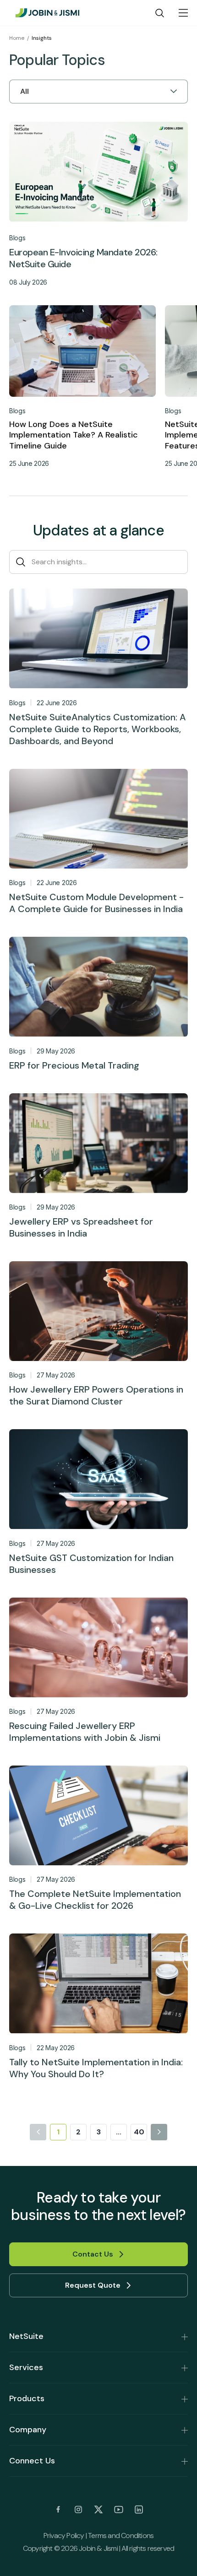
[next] (159, 2132)
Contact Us (93, 2254)
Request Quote (93, 2285)
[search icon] (160, 13)
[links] (58, 2510)
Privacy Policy (64, 2535)
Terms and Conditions (121, 2535)
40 (139, 2132)
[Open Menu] (183, 13)
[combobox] (21, 92)
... (119, 2132)
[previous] (38, 2132)
